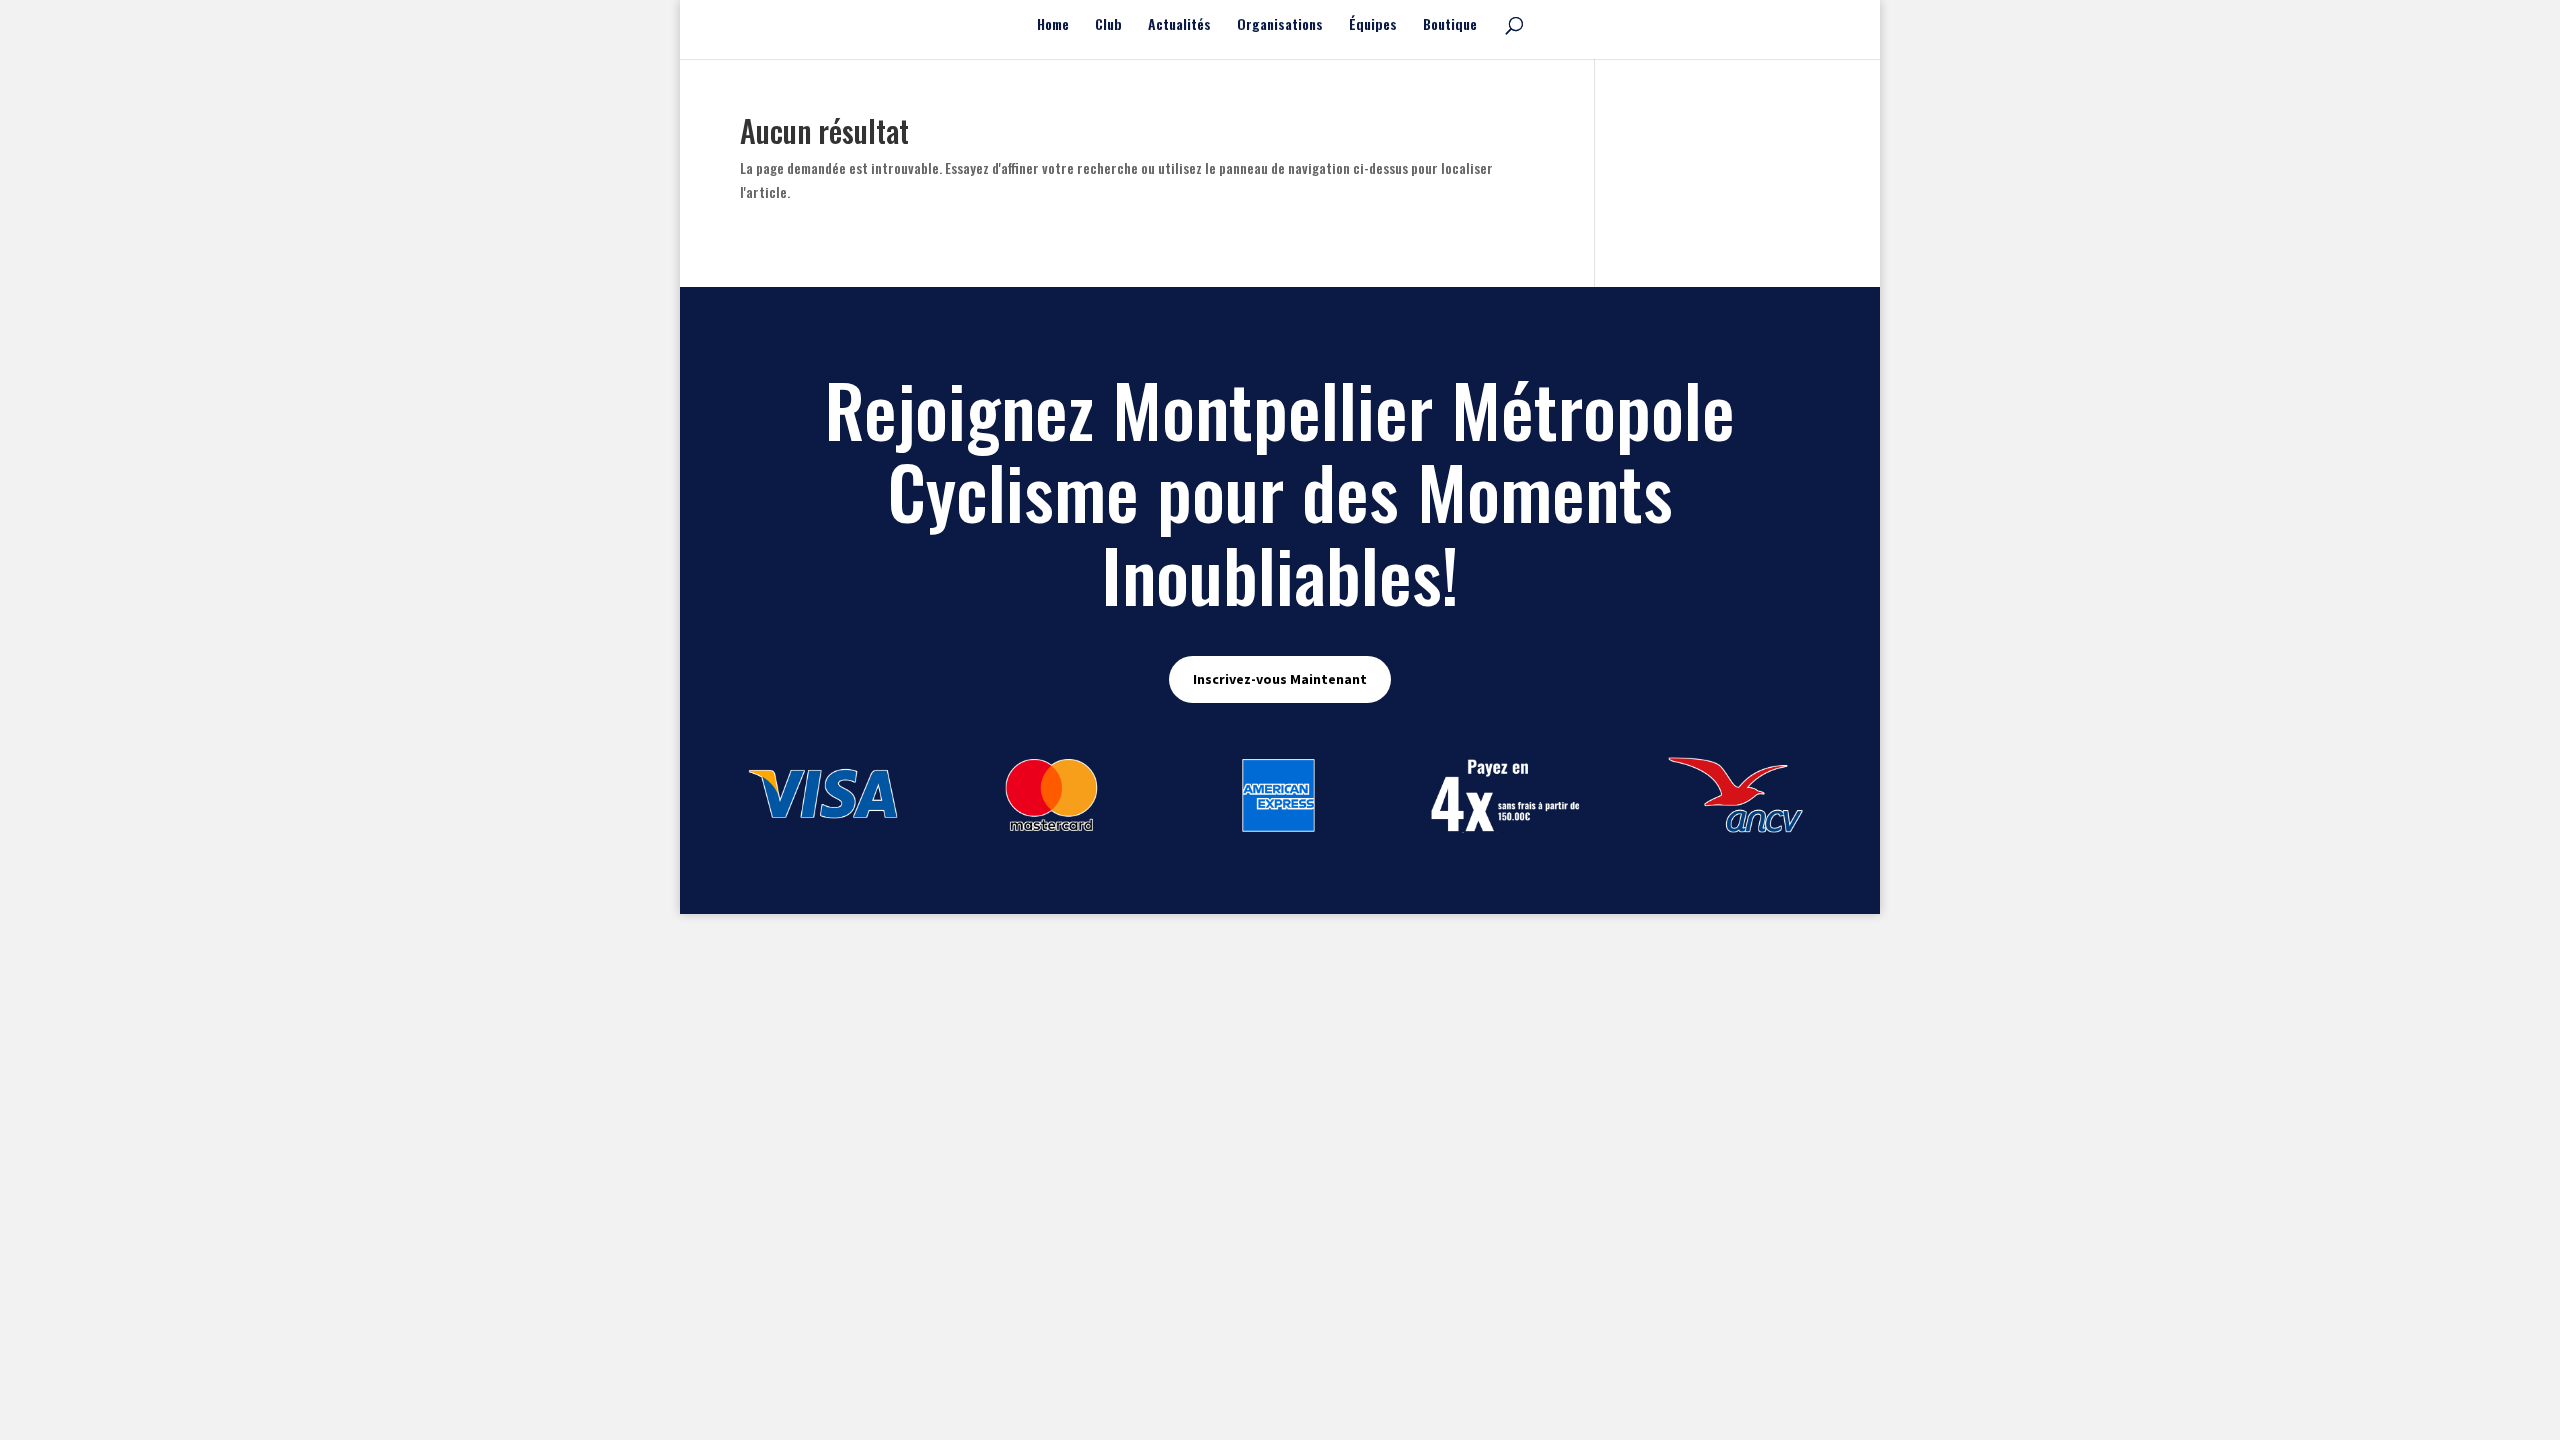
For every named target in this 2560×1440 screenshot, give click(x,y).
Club (1108, 25)
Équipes (1373, 25)
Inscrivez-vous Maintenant (1280, 679)
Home (1053, 25)
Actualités (1179, 25)
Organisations (1280, 25)
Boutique (1450, 25)
